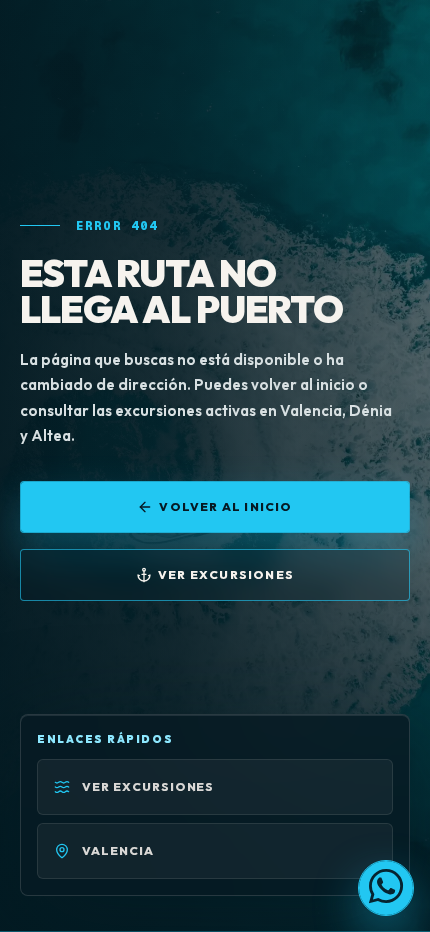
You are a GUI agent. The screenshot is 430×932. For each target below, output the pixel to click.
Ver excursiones (226, 574)
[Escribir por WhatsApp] (386, 888)
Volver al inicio (225, 506)
